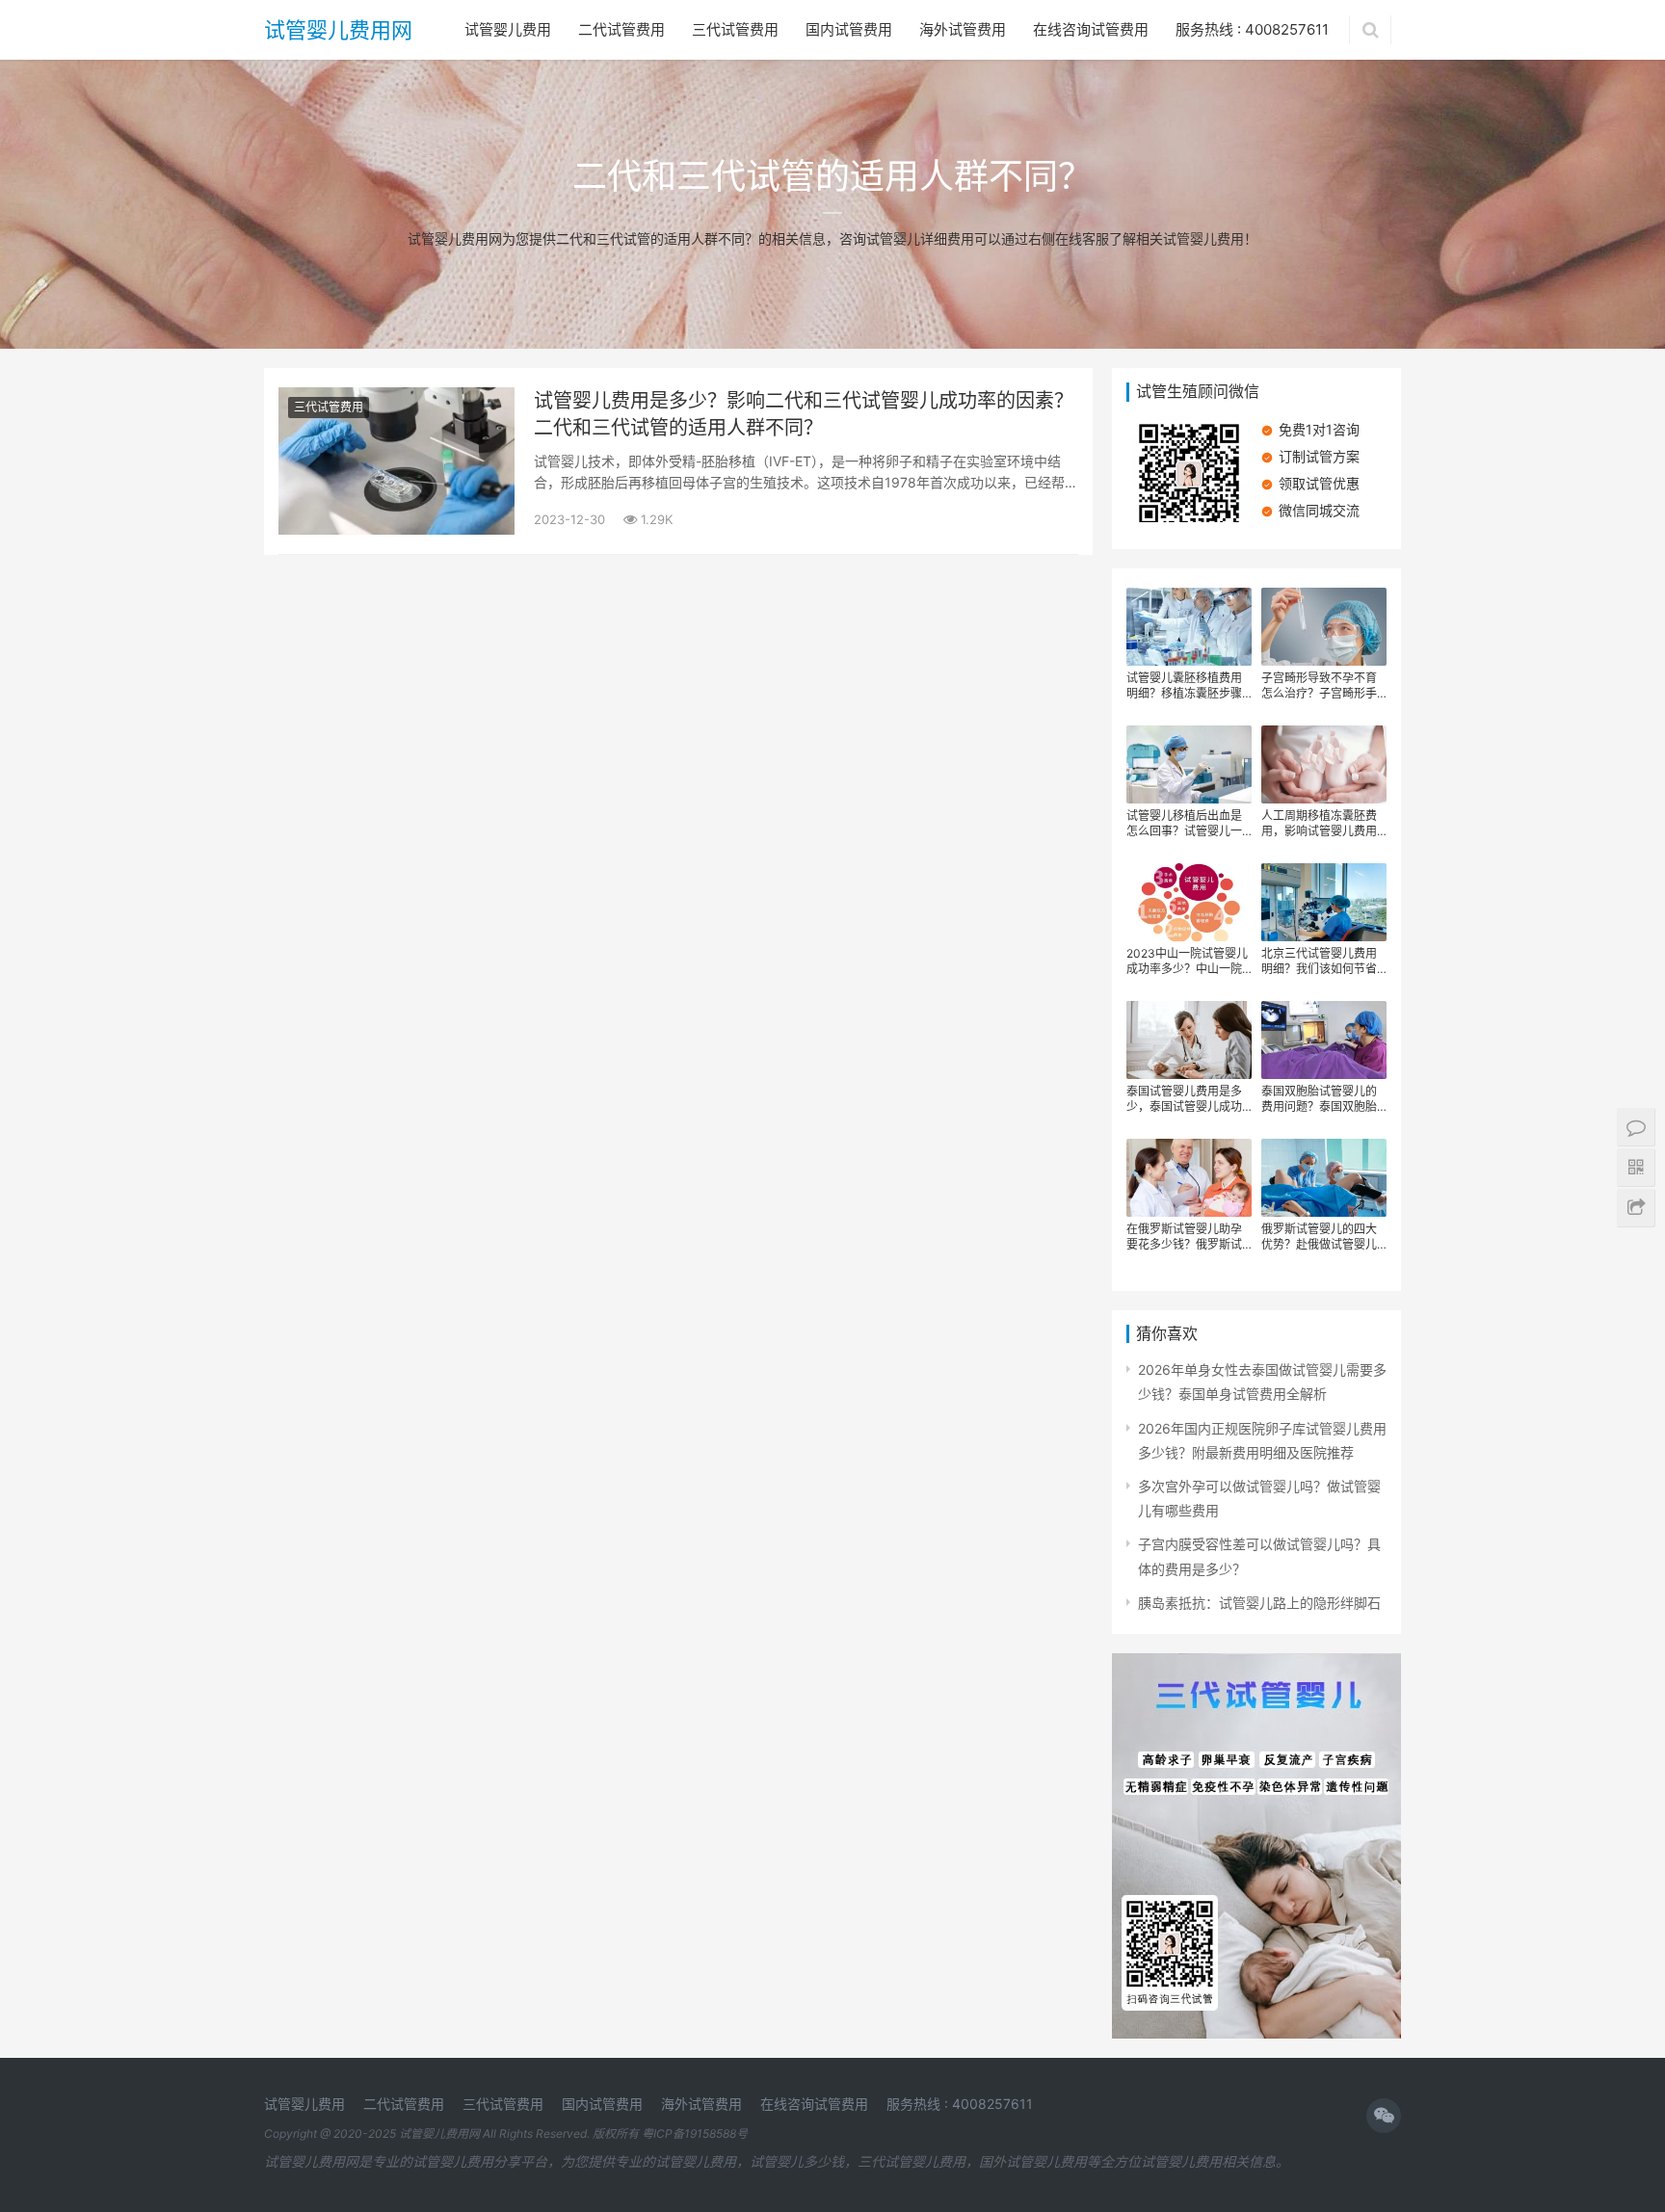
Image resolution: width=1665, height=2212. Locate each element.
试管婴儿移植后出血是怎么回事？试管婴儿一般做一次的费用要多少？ (1184, 824)
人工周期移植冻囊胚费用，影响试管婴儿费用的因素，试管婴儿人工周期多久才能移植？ (1319, 824)
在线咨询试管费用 (1091, 29)
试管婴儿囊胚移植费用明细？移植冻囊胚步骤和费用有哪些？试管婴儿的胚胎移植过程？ (1184, 686)
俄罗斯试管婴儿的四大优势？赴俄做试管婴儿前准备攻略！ (1319, 1237)
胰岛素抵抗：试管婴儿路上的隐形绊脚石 (1259, 1603)
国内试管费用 (849, 29)
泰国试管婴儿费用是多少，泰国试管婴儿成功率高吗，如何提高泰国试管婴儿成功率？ (1184, 1099)
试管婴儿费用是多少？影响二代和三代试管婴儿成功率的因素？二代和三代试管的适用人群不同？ (804, 414)
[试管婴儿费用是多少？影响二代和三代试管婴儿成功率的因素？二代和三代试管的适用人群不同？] (396, 399)
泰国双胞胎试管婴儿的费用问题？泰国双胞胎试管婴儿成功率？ (1319, 1099)
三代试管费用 (735, 29)
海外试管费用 (963, 29)
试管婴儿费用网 (338, 30)
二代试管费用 (621, 29)
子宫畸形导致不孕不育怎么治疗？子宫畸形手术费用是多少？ (1319, 686)
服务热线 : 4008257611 (1252, 29)
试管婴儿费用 (508, 29)
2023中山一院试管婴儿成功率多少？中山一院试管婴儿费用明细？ (1187, 961)
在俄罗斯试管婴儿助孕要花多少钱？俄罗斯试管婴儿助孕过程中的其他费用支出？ (1184, 1237)
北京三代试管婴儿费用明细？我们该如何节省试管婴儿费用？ (1319, 961)
